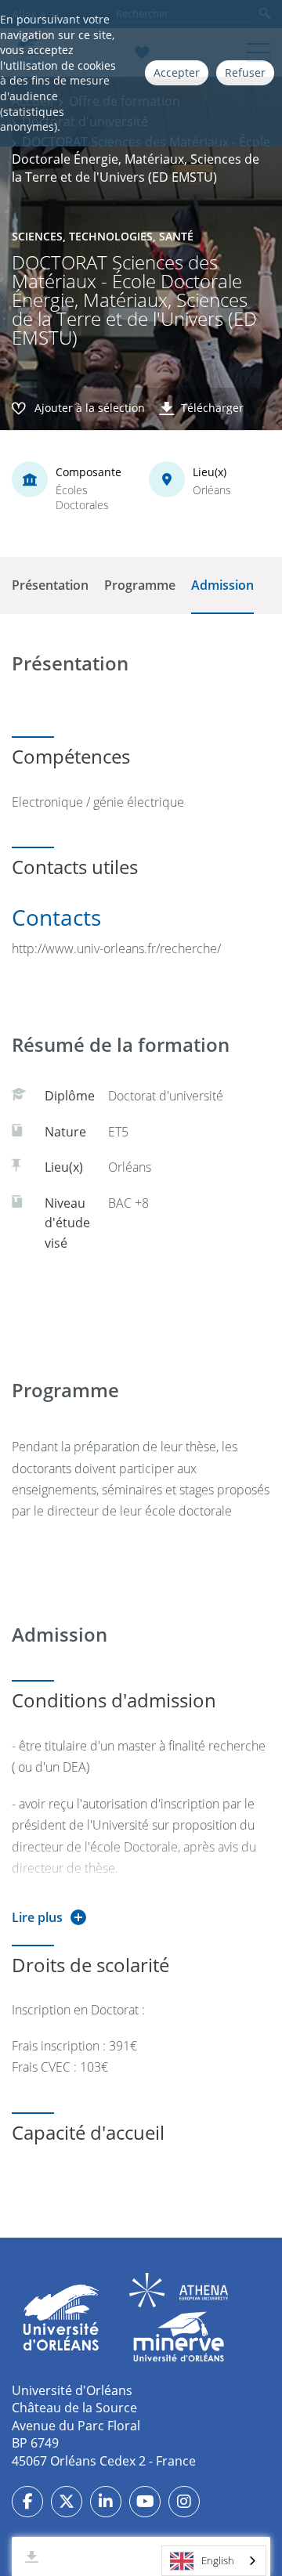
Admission (222, 585)
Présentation (50, 585)
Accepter (177, 72)
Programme (140, 585)
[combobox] (214, 2561)
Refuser (245, 72)
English (218, 2560)
